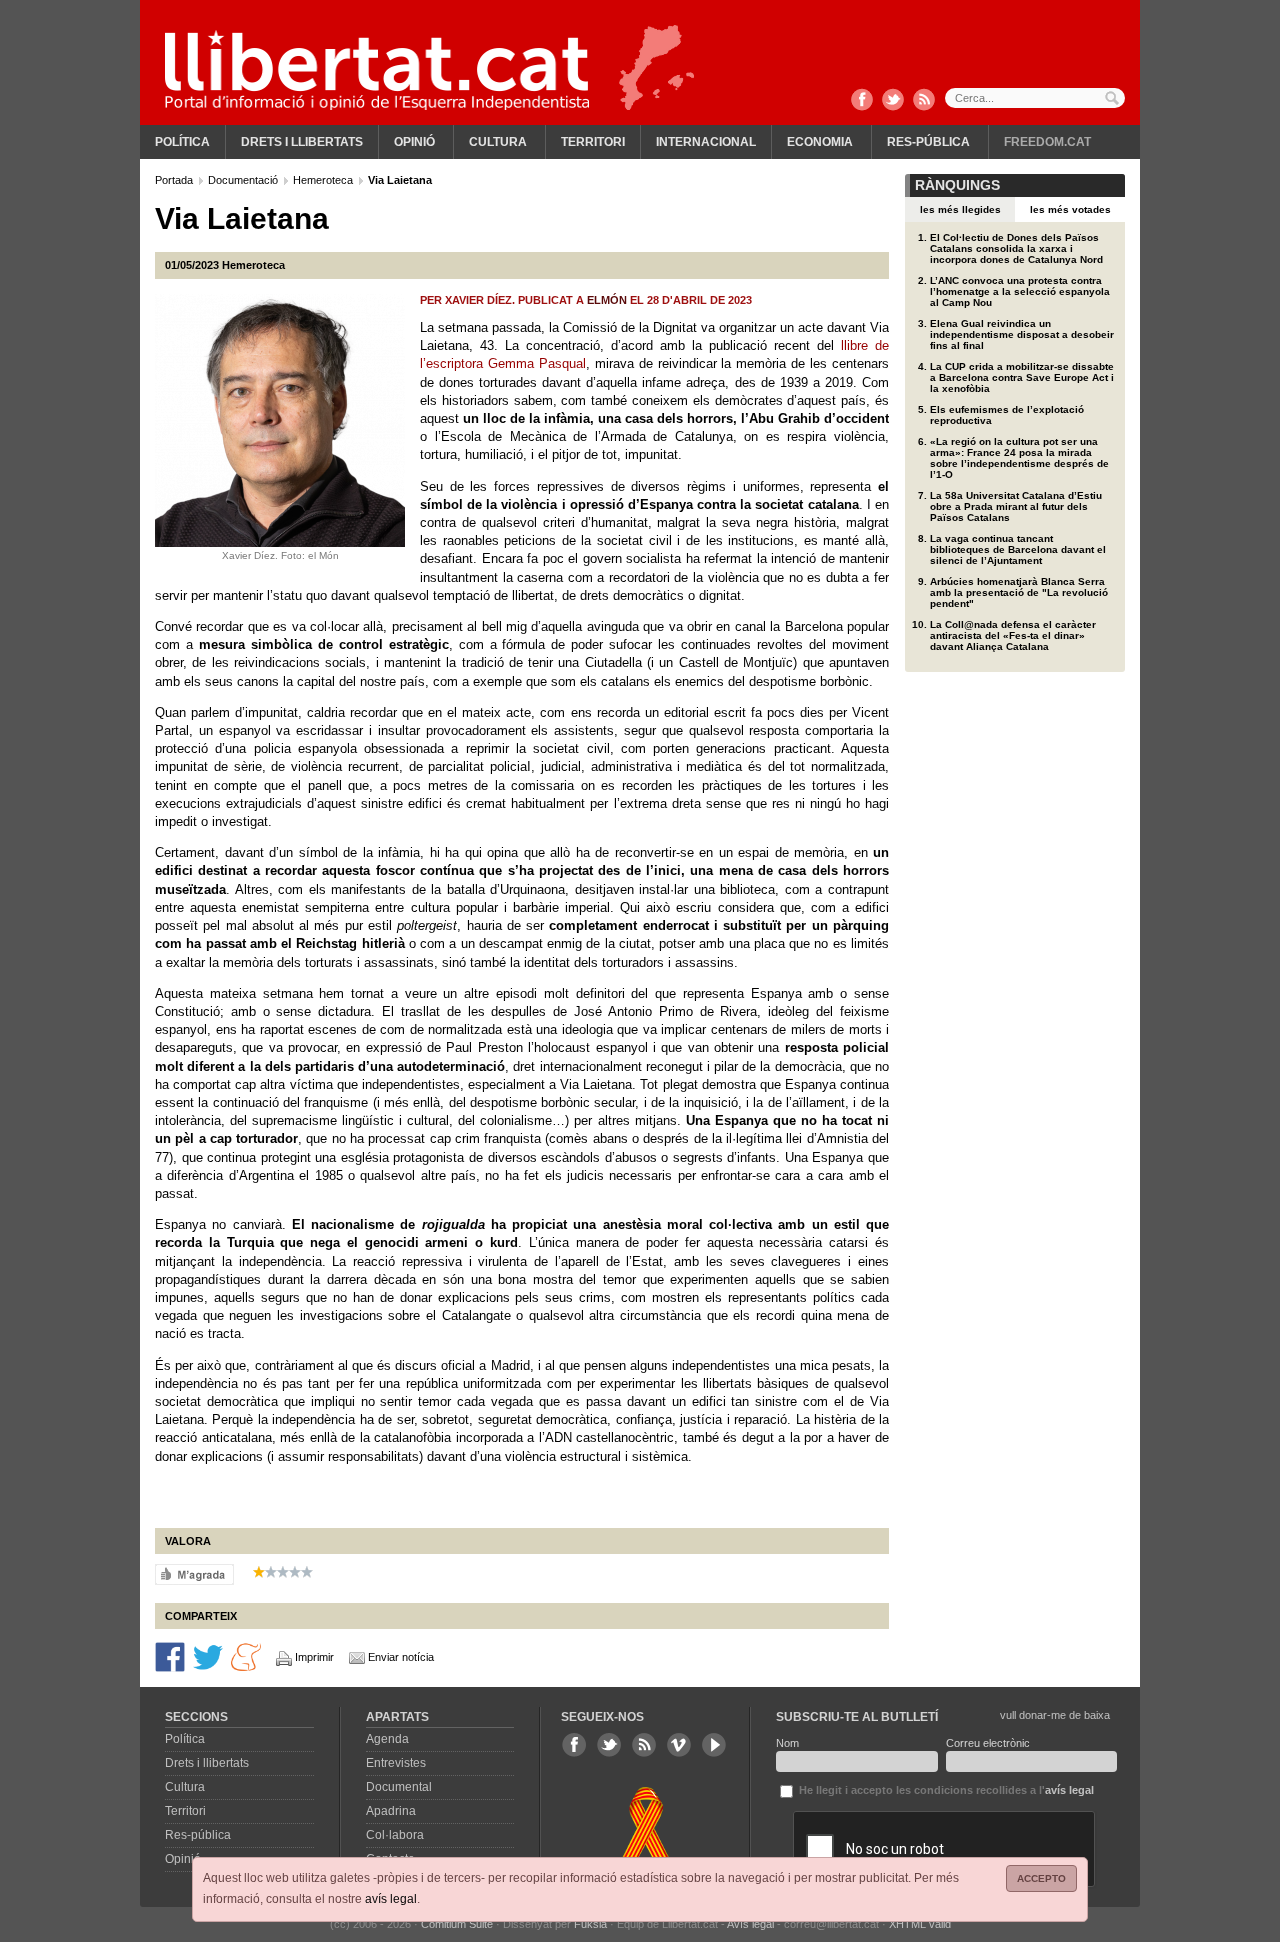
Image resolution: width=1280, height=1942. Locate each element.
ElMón (607, 300)
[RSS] (924, 101)
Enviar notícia (401, 1657)
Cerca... (1035, 98)
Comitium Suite (457, 1924)
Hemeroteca (324, 180)
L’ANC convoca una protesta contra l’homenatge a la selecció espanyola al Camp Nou (1020, 291)
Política (182, 142)
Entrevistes (396, 1763)
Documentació (244, 180)
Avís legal (750, 1924)
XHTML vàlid (920, 1924)
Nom (787, 1743)
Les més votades (1070, 209)
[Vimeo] (679, 1745)
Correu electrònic (988, 1743)
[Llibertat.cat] (377, 70)
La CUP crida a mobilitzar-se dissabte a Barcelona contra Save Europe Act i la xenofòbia (1022, 377)
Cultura (498, 142)
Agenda (387, 1739)
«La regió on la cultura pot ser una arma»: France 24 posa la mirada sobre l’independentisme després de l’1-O (1019, 458)
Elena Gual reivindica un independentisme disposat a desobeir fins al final (1022, 334)
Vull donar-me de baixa (1055, 1715)
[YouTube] (714, 1745)
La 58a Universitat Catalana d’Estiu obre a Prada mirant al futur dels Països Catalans (1016, 506)
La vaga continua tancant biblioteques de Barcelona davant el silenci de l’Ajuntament (1018, 549)
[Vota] (194, 1573)
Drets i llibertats (302, 142)
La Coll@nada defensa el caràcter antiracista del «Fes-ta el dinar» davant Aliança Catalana (1013, 635)
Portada (175, 180)
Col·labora (395, 1835)
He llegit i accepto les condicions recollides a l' (945, 1790)
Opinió (414, 142)
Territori (593, 142)
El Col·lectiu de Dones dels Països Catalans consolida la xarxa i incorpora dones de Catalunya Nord (1016, 248)
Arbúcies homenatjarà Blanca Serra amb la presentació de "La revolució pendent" (1019, 592)
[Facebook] (862, 101)
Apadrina (391, 1811)
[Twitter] (893, 101)
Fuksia (590, 1924)
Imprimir (314, 1657)
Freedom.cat (1047, 142)
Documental (399, 1787)
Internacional (706, 142)
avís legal (391, 1899)
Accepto (1041, 1878)
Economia (820, 142)
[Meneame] (246, 1656)
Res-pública (928, 142)
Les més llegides (960, 209)
